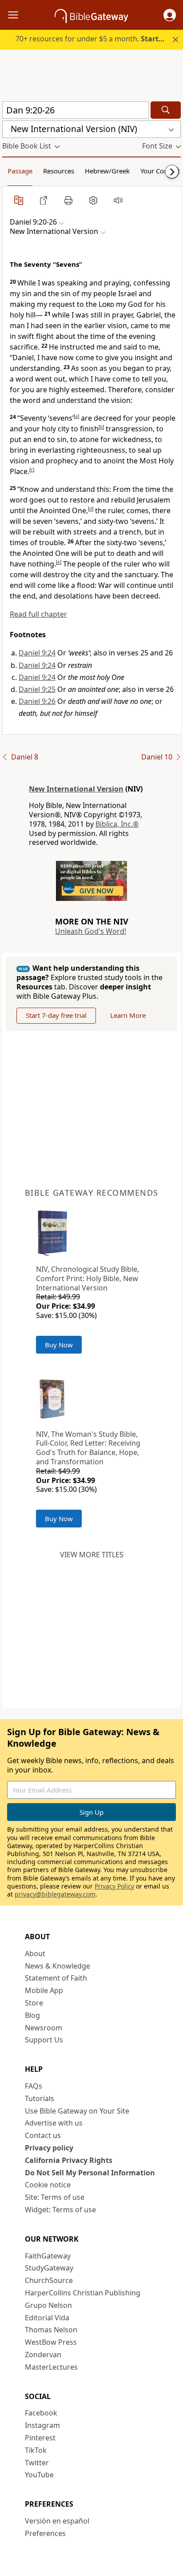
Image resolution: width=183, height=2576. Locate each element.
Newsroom (44, 2028)
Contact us (43, 2135)
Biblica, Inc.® (117, 824)
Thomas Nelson (51, 2330)
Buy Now (59, 1345)
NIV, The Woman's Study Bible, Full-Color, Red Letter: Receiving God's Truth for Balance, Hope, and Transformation (88, 1448)
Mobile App (44, 1990)
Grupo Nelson (48, 2305)
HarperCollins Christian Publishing (83, 2293)
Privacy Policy (114, 1886)
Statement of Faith (56, 1978)
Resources (59, 171)
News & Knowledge (58, 1966)
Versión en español (57, 2521)
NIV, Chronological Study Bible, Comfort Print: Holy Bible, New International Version (88, 1278)
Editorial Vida (47, 2318)
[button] (170, 15)
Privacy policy (49, 2148)
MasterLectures (51, 2367)
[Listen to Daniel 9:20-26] (118, 200)
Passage (20, 171)
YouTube (39, 2475)
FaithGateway (48, 2256)
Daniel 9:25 (37, 689)
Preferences (45, 2533)
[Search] (166, 110)
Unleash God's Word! (91, 931)
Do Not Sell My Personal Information (90, 2173)
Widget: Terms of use (60, 2210)
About (35, 1953)
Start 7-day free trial (56, 1015)
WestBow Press (51, 2342)
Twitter (37, 2463)
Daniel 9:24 (37, 653)
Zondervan (43, 2355)
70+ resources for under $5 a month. (96, 39)
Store (34, 2003)
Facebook (41, 2413)
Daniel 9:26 (37, 701)
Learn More (128, 1015)
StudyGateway (49, 2268)
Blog (32, 2015)
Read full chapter (38, 614)
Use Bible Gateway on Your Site (77, 2111)
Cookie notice (48, 2185)
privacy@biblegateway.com (55, 1894)
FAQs (34, 2086)
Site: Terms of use (55, 2197)
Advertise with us (54, 2123)
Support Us (44, 2040)
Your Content (160, 171)
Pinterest (40, 2438)
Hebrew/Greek (107, 171)
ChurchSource (49, 2280)
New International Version (76, 789)
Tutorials (40, 2098)
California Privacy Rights (69, 2160)
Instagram (42, 2425)
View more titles (92, 1555)
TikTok (36, 2450)
